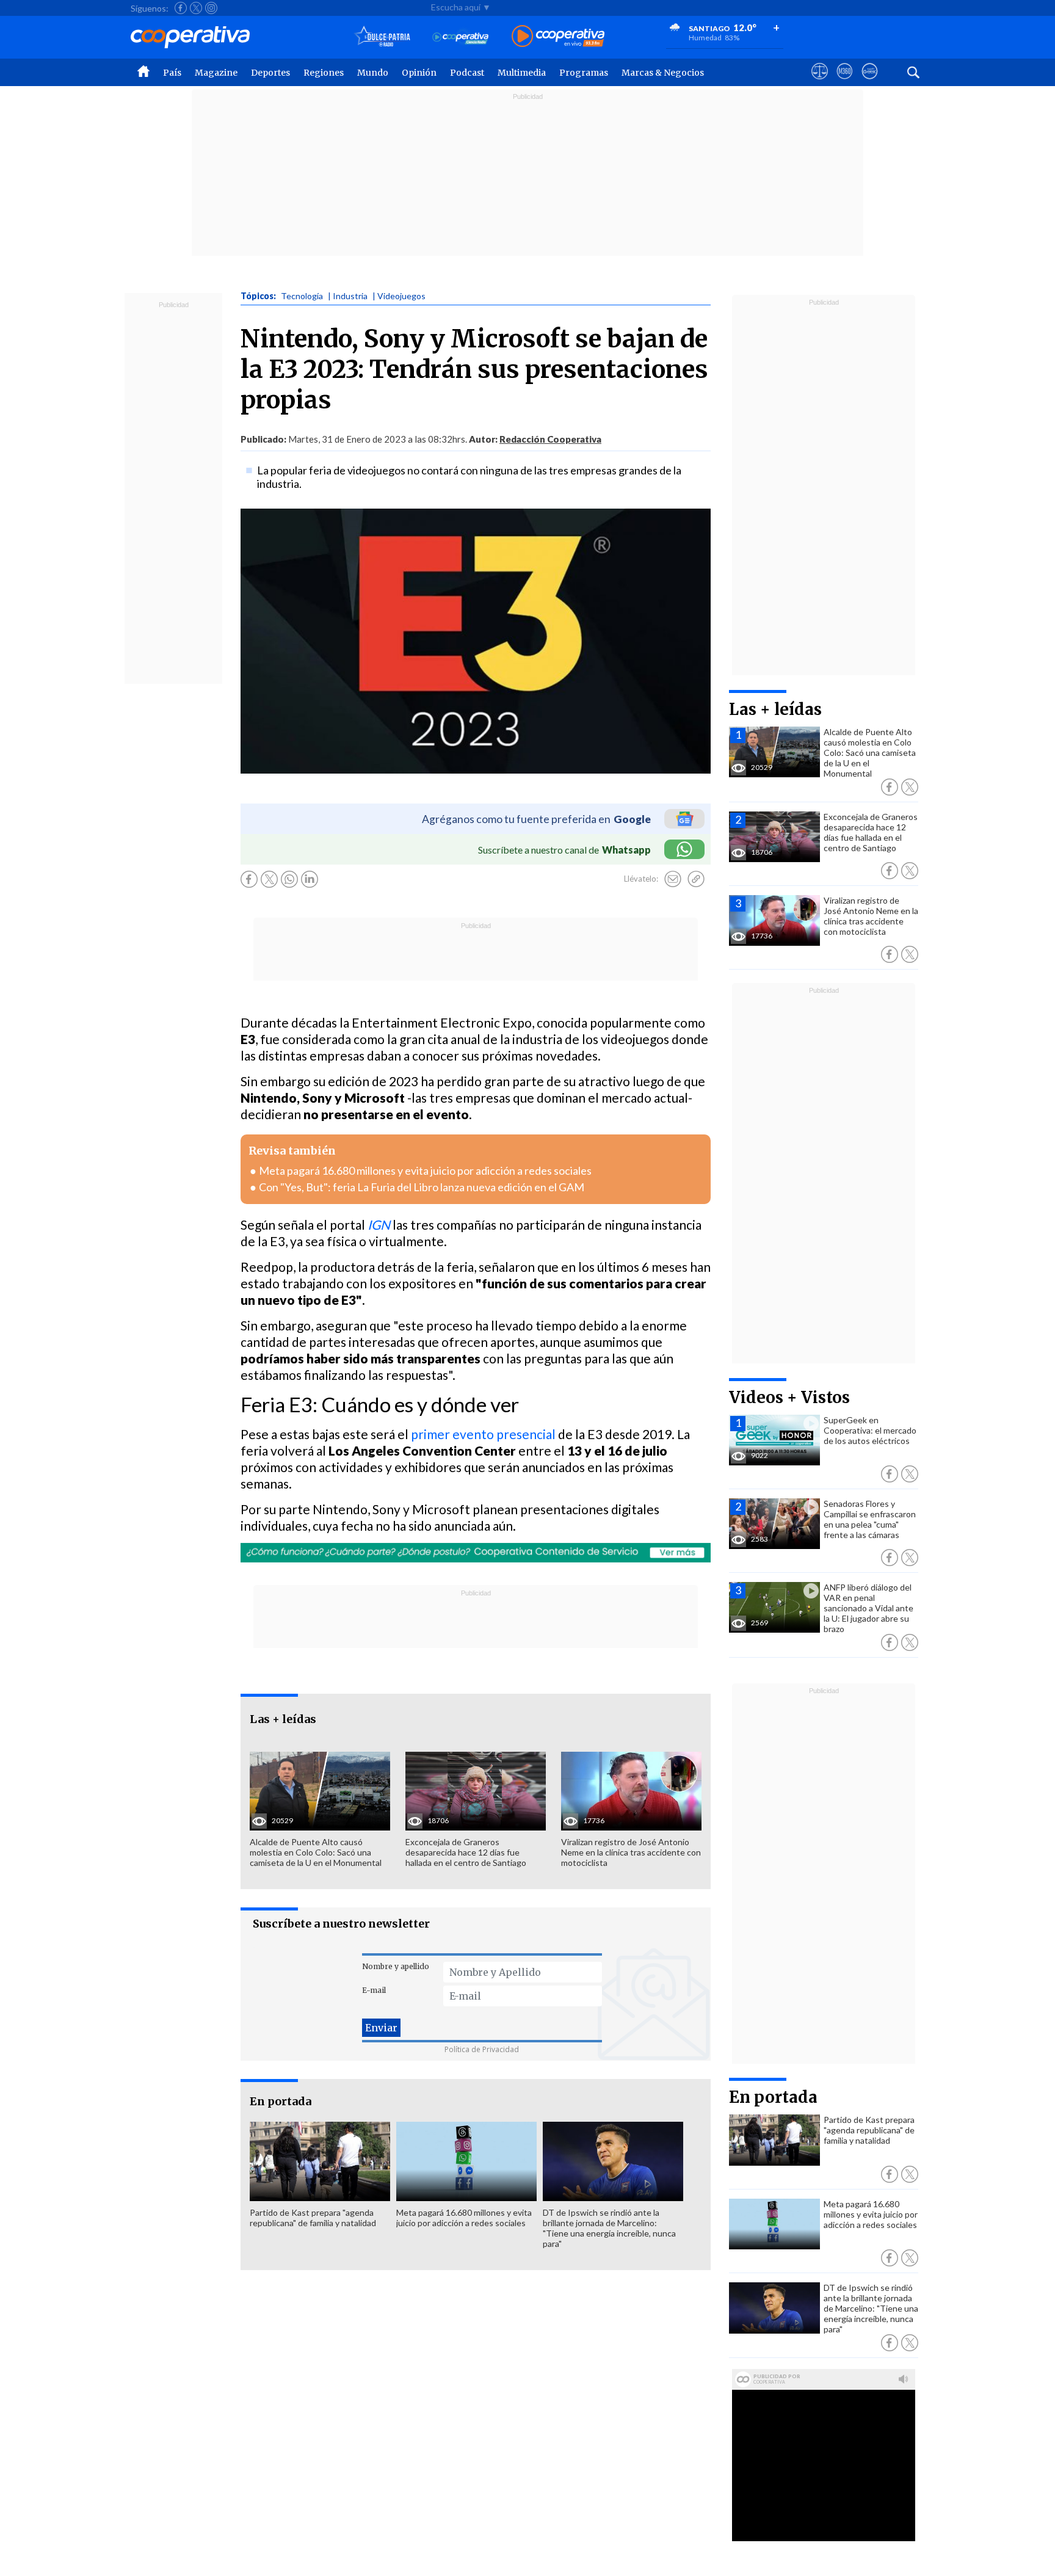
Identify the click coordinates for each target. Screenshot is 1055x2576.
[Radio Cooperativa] (558, 37)
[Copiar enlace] (696, 879)
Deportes (270, 73)
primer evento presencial (484, 1434)
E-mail (374, 1990)
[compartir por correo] (673, 879)
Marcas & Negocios (663, 73)
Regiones (324, 73)
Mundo (373, 73)
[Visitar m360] (845, 82)
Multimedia (522, 73)
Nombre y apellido (396, 1966)
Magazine (216, 73)
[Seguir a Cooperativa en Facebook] (181, 8)
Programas (584, 73)
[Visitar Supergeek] (870, 82)
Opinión (419, 73)
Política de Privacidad (482, 2049)
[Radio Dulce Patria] (382, 37)
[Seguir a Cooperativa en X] (196, 8)
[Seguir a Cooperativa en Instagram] (211, 8)
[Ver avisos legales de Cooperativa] (820, 82)
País (172, 73)
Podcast (467, 73)
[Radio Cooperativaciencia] (461, 37)
